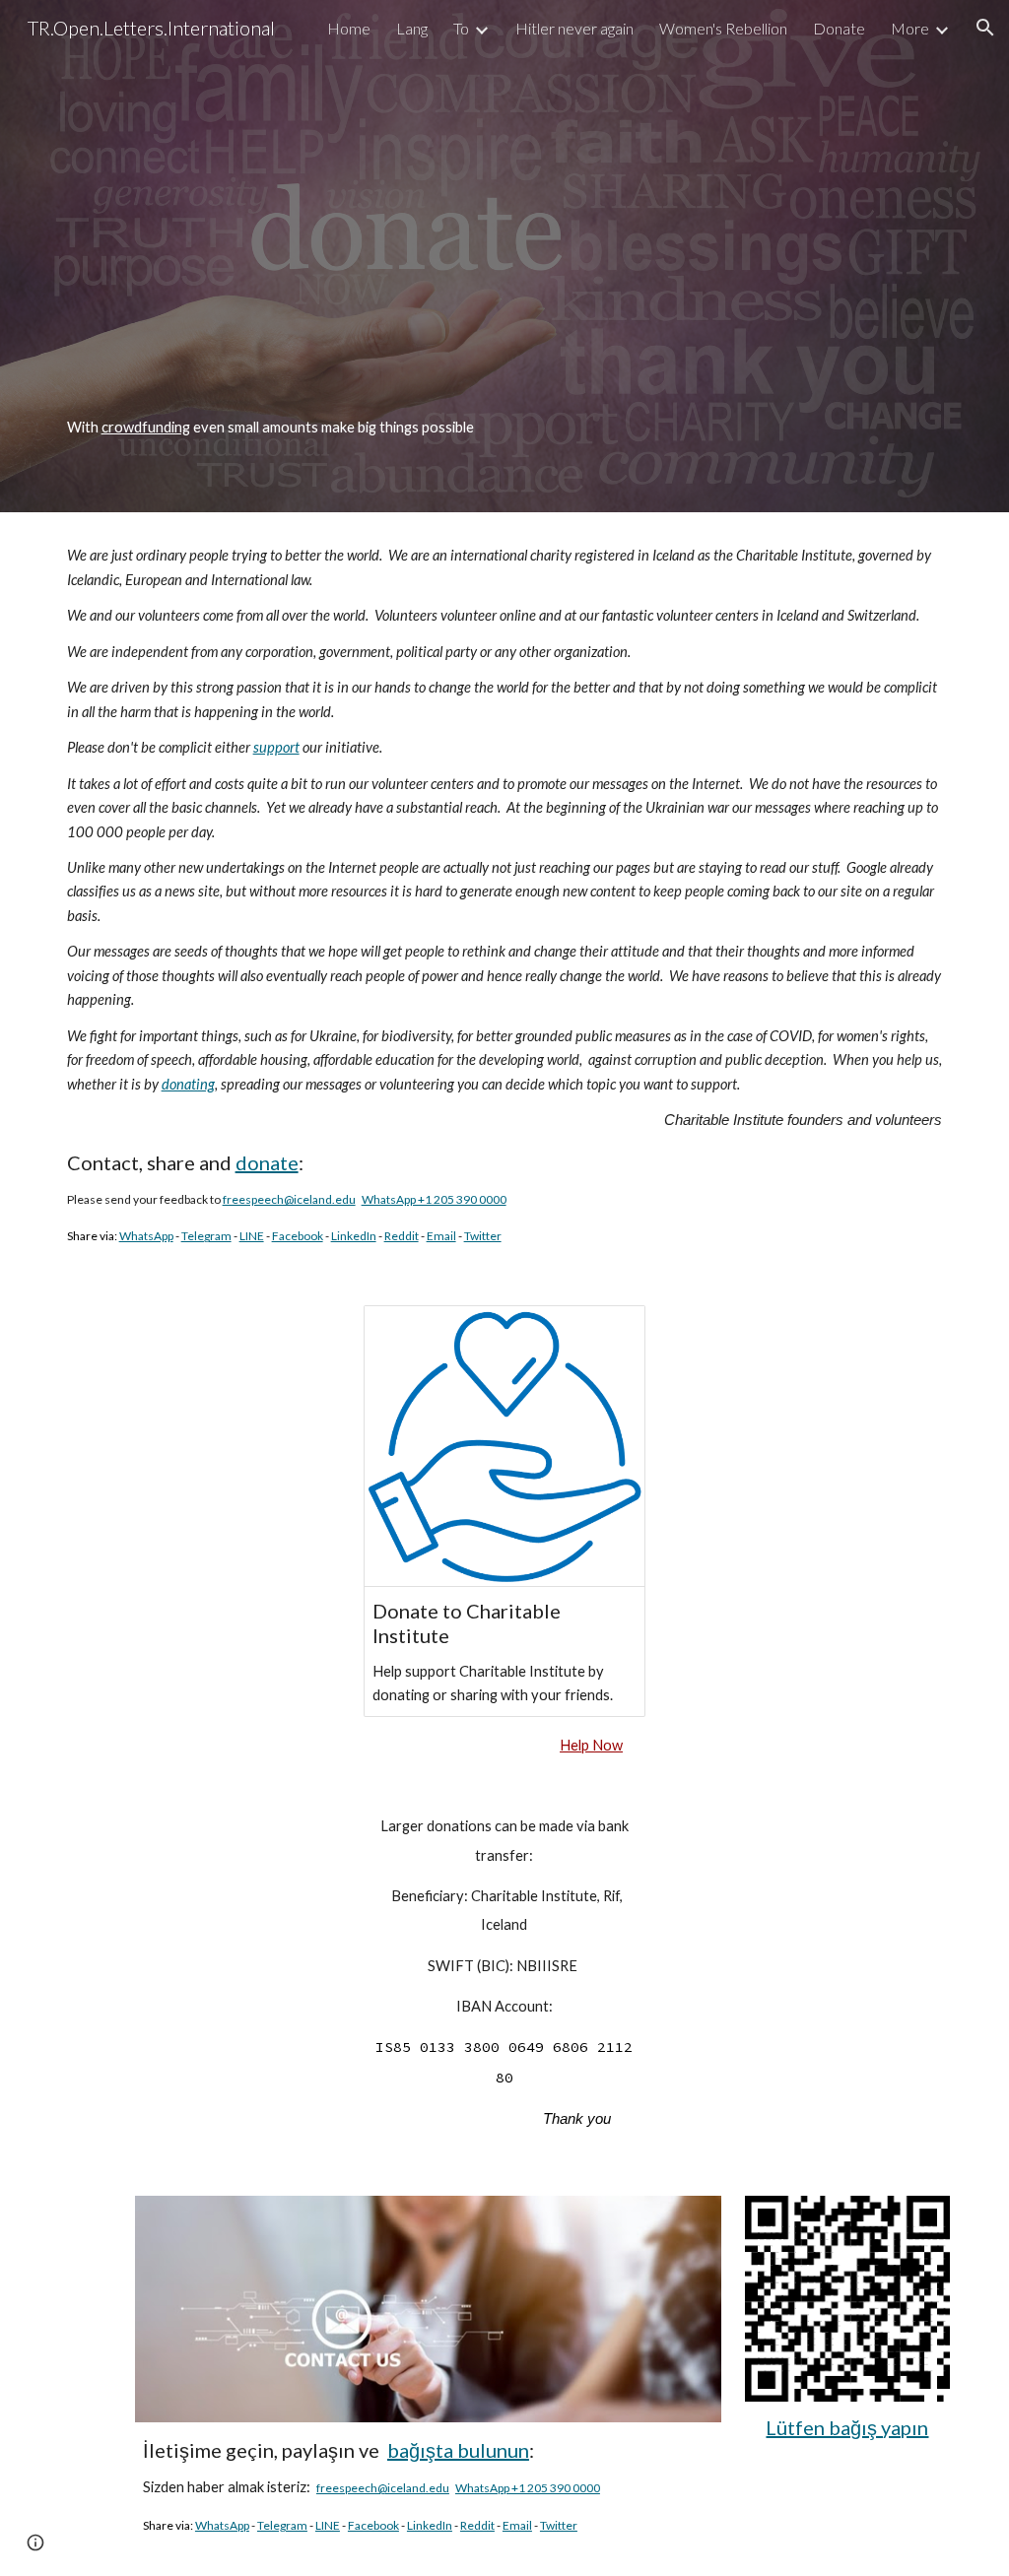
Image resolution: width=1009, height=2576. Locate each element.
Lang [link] (412, 28)
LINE (252, 1236)
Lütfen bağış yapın (847, 2427)
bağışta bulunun (458, 2450)
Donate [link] (839, 28)
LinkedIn (354, 1236)
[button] (985, 28)
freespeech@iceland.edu (289, 1199)
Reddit (402, 1236)
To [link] (461, 28)
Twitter (483, 1236)
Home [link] (349, 28)
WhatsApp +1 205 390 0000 (434, 1199)
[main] (505, 428)
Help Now (591, 1745)
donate (267, 1162)
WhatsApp (146, 1236)
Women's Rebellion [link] (723, 28)
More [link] (910, 28)
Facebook (298, 1236)
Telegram (206, 1236)
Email (441, 1236)
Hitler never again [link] (574, 28)
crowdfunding (146, 427)
